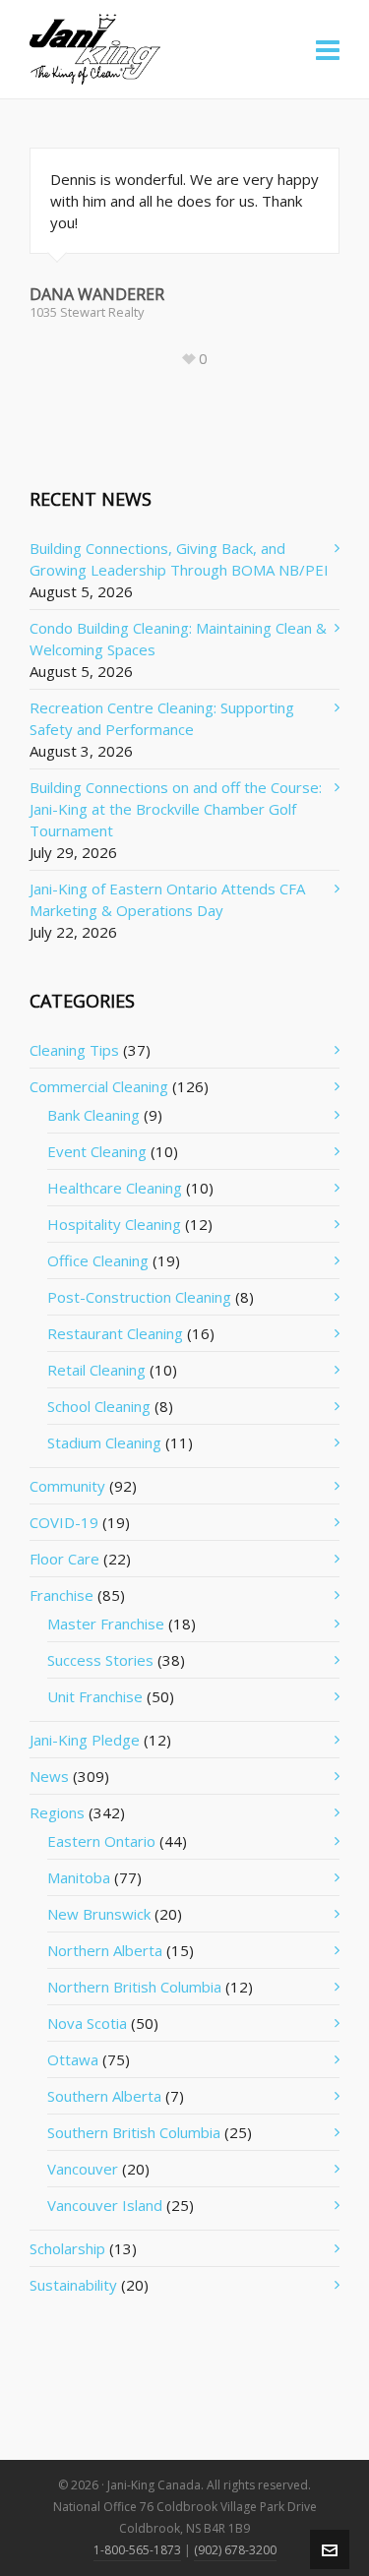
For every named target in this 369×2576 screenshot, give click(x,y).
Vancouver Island (105, 2205)
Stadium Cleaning (104, 1442)
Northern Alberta (105, 1950)
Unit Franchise (95, 1696)
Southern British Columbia (134, 2132)
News (49, 1776)
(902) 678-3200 (235, 2550)
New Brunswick (99, 1914)
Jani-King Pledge (85, 1740)
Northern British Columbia (134, 1987)
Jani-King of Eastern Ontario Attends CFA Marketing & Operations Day (167, 899)
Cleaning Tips (74, 1050)
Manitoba (79, 1877)
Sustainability (73, 2285)
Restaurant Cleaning (115, 1333)
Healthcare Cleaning (115, 1188)
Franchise (61, 1595)
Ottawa (73, 2059)
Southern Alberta (104, 2096)
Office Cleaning (98, 1260)
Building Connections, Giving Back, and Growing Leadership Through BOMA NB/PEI (179, 559)
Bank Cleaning (93, 1115)
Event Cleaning (97, 1151)
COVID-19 (64, 1522)
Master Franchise (106, 1624)
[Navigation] (328, 49)
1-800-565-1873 (137, 2550)
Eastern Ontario (101, 1841)
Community (67, 1486)
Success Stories (100, 1660)
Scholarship (67, 2248)
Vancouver (83, 2169)
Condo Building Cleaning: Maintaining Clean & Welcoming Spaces (178, 639)
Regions (57, 1812)
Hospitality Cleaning (114, 1224)
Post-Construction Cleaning (139, 1297)
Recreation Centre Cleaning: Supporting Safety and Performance (162, 718)
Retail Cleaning (96, 1370)
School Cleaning (99, 1406)
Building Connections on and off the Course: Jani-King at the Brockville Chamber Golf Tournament (176, 809)
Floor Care (64, 1559)
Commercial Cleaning (99, 1086)
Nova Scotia (87, 2023)
